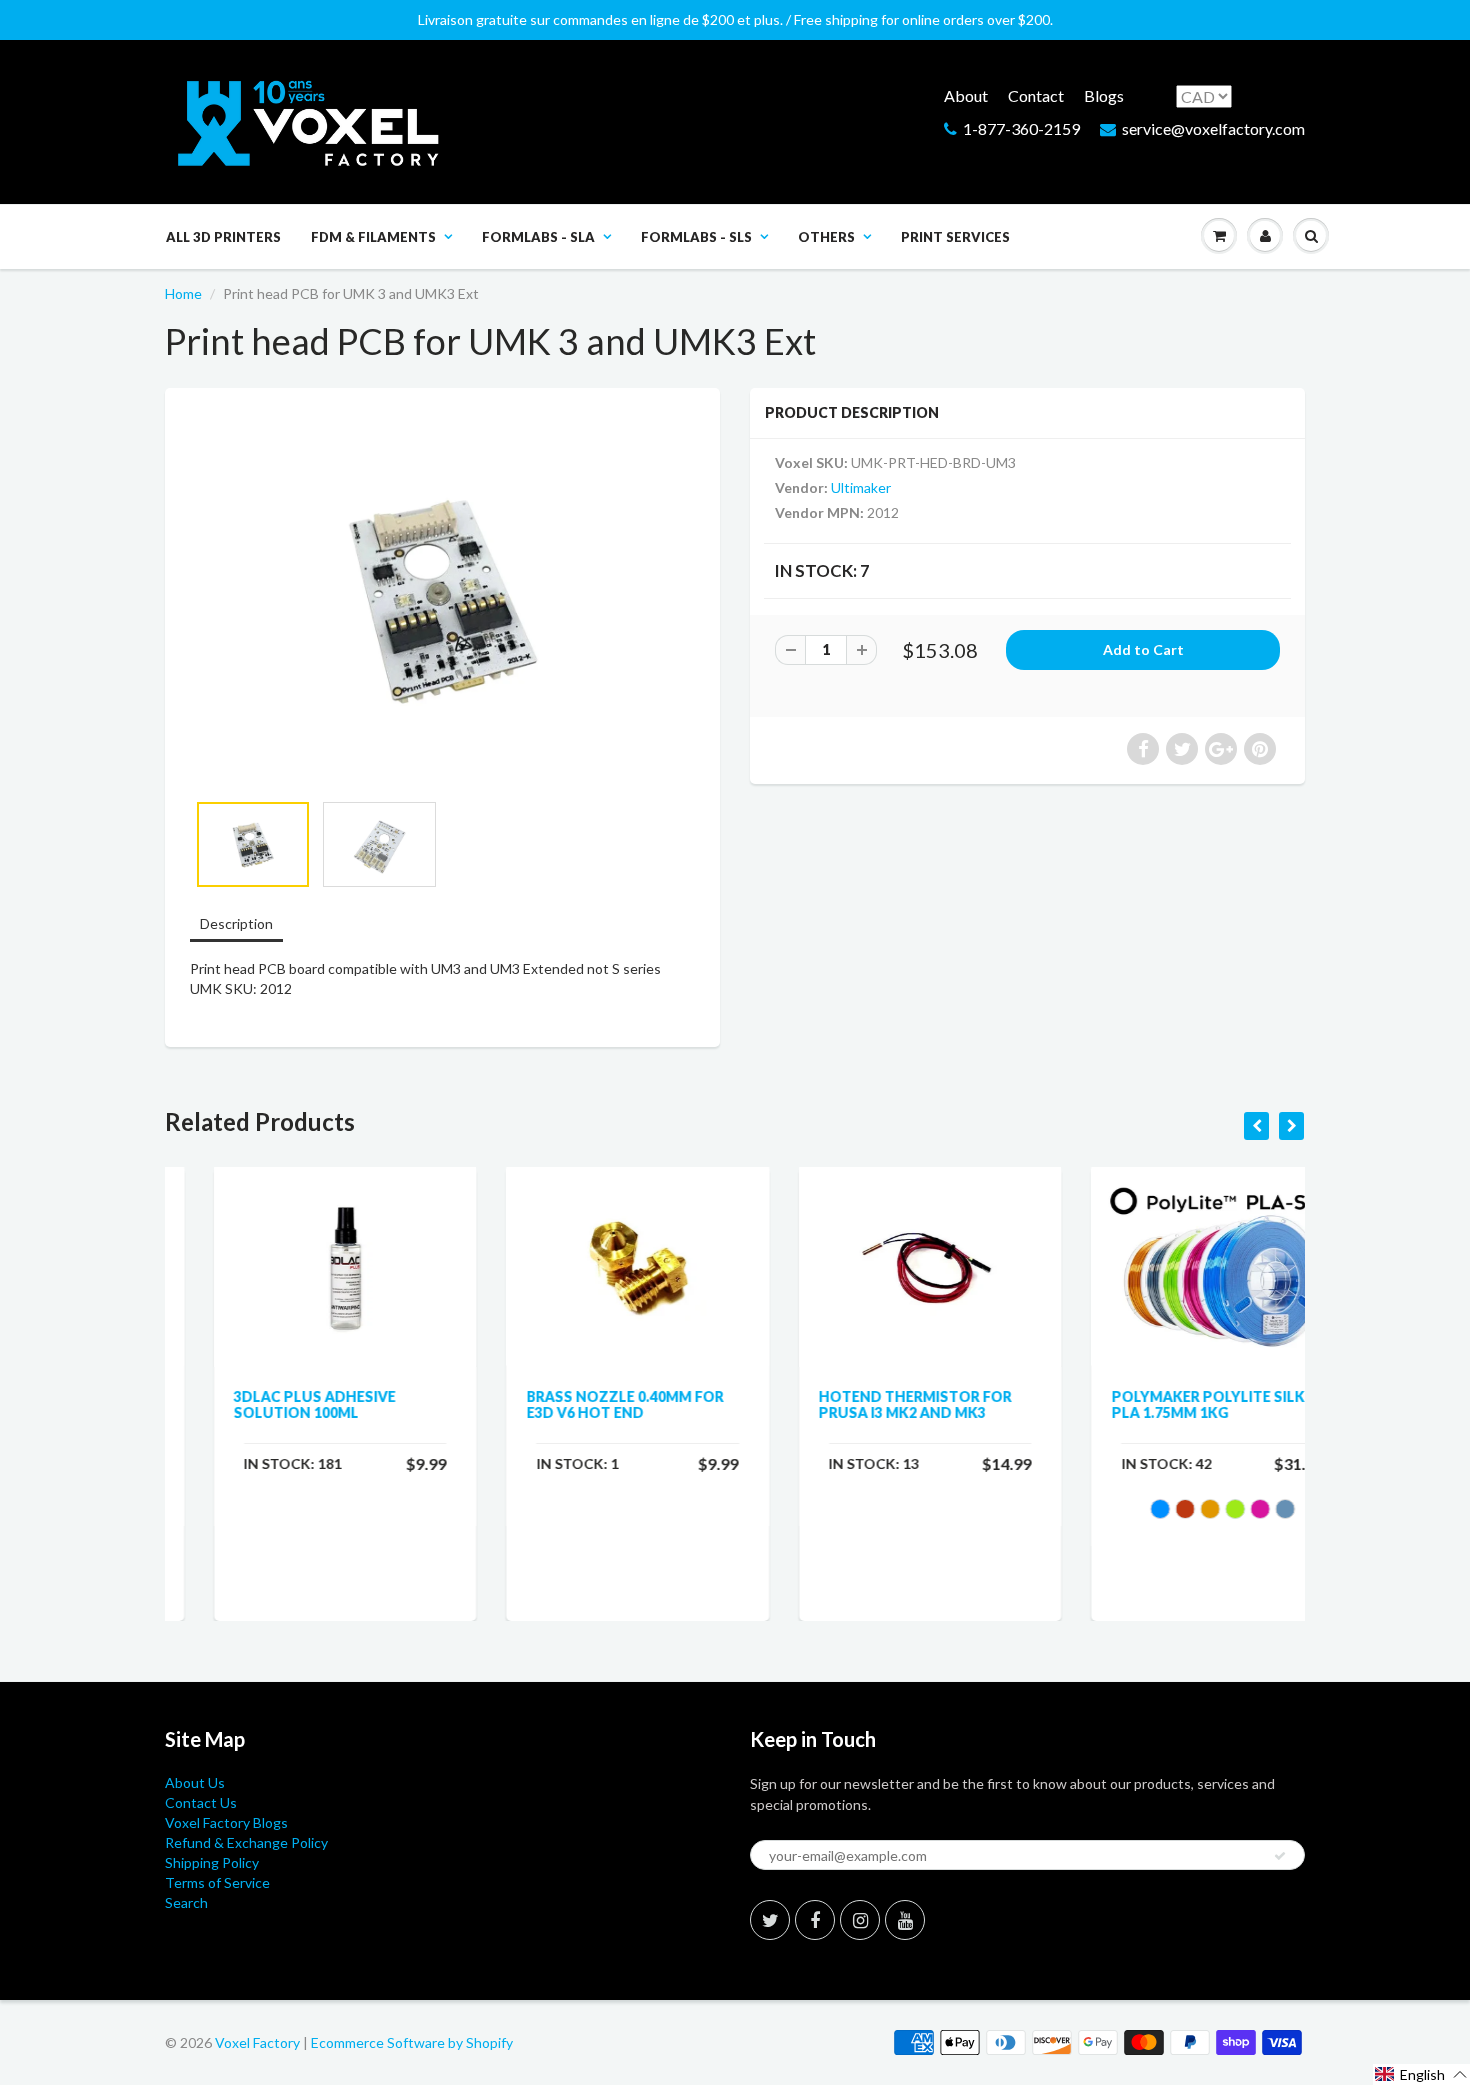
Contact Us (201, 1802)
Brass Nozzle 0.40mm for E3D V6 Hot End (576, 1404)
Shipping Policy (212, 1862)
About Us (195, 1782)
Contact (1036, 95)
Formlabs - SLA (538, 237)
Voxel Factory (257, 2042)
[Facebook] (815, 1920)
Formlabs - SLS (696, 237)
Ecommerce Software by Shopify (412, 2042)
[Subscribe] (1280, 1856)
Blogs (1104, 95)
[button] (1421, 2074)
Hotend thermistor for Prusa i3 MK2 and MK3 (866, 1404)
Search (186, 1902)
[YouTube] (905, 1920)
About (966, 95)
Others (826, 237)
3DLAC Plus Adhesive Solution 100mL (266, 1404)
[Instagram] (860, 1920)
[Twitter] (770, 1920)
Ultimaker (861, 487)
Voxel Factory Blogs (226, 1822)
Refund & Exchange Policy (246, 1842)
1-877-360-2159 (1021, 128)
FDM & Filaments (373, 237)
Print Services (955, 237)
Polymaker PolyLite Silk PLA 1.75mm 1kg (1159, 1404)
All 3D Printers (223, 237)
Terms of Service (217, 1882)
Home (183, 293)
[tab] (236, 925)
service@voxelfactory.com (1213, 128)
